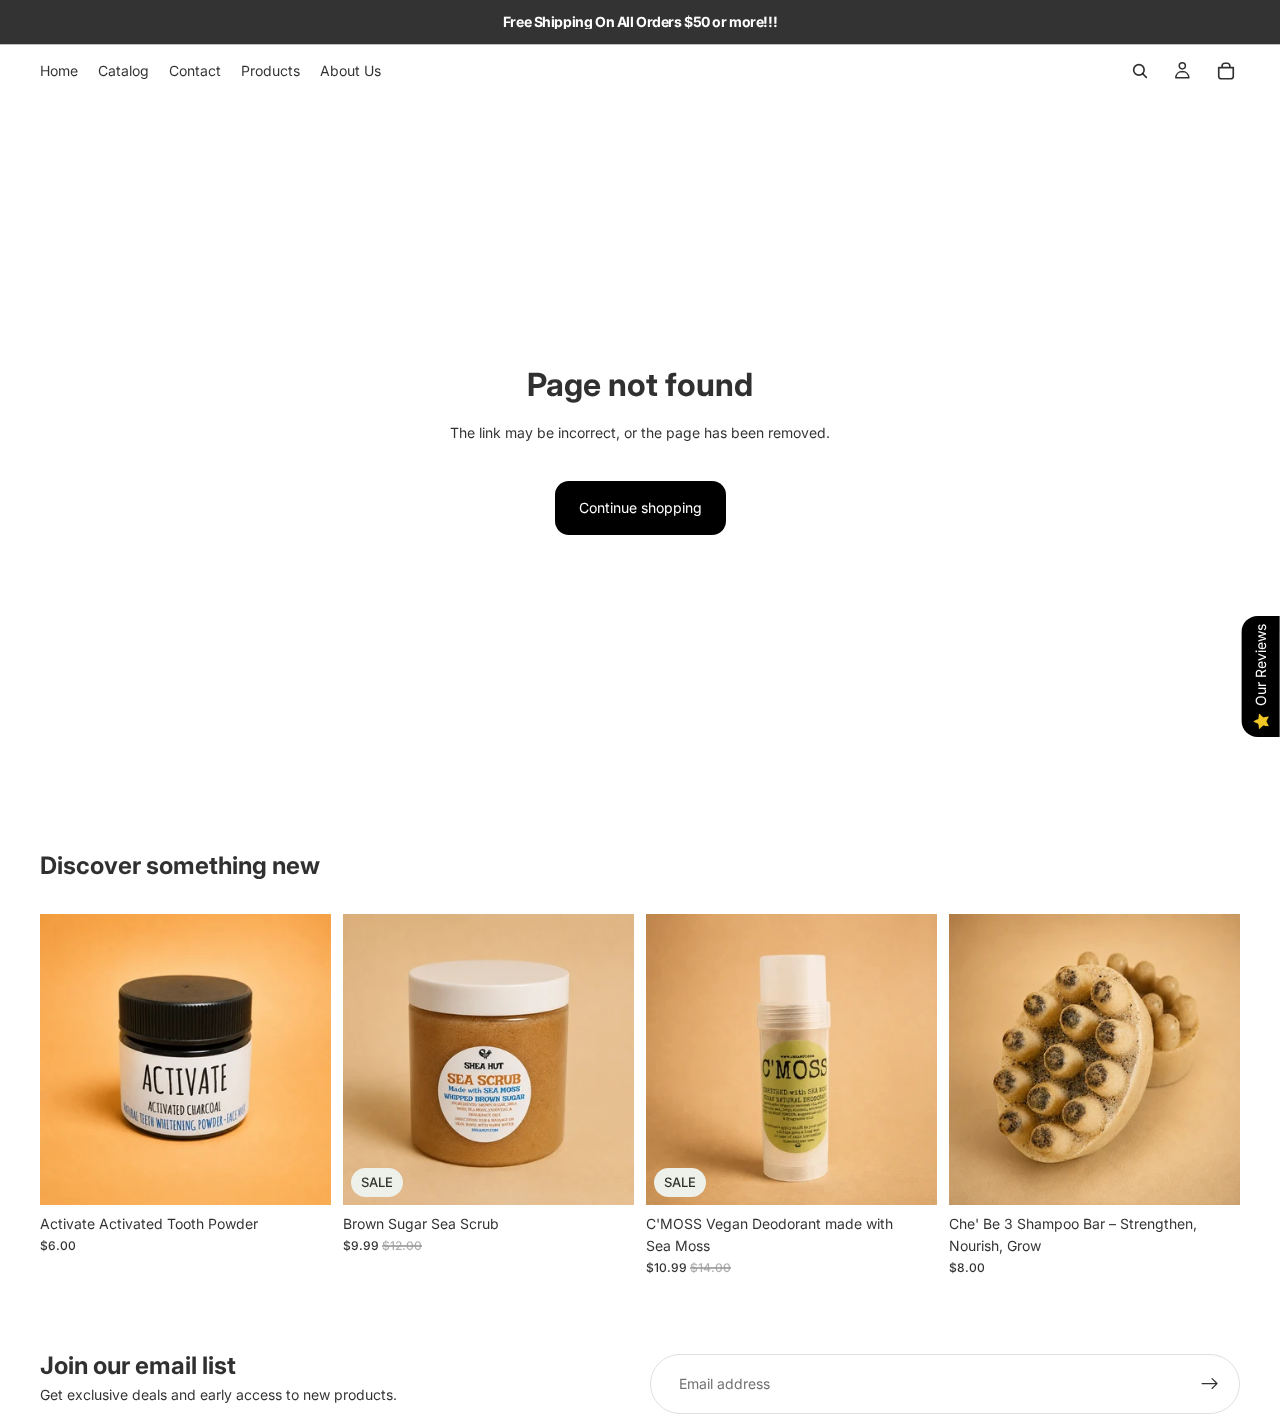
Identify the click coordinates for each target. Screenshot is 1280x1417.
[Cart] (1226, 71)
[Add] (300, 1174)
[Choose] (603, 1174)
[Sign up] (1210, 1384)
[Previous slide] (373, 1059)
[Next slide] (604, 1059)
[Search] (1140, 71)
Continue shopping (640, 507)
